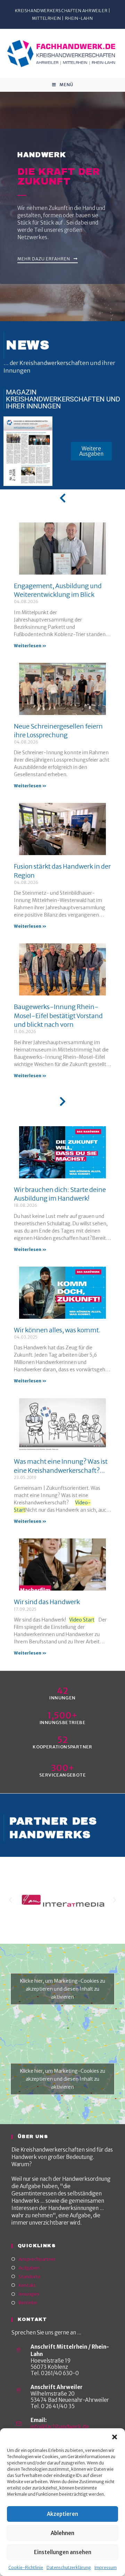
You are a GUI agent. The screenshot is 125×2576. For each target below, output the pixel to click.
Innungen (29, 2294)
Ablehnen (62, 2533)
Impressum (106, 2567)
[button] (115, 2437)
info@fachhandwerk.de (60, 2427)
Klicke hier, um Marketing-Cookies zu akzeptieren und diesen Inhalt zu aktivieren (63, 1989)
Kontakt (27, 2285)
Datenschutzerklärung (69, 2567)
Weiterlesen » (30, 646)
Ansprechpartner (37, 2259)
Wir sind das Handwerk (47, 1602)
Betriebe (28, 2303)
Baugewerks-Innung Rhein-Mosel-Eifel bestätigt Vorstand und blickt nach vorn (58, 1015)
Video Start (82, 1620)
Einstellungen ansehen (63, 2552)
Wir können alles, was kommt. (57, 1330)
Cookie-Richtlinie (26, 2567)
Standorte (30, 2277)
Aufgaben (29, 2268)
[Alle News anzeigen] (62, 498)
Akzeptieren (62, 2514)
